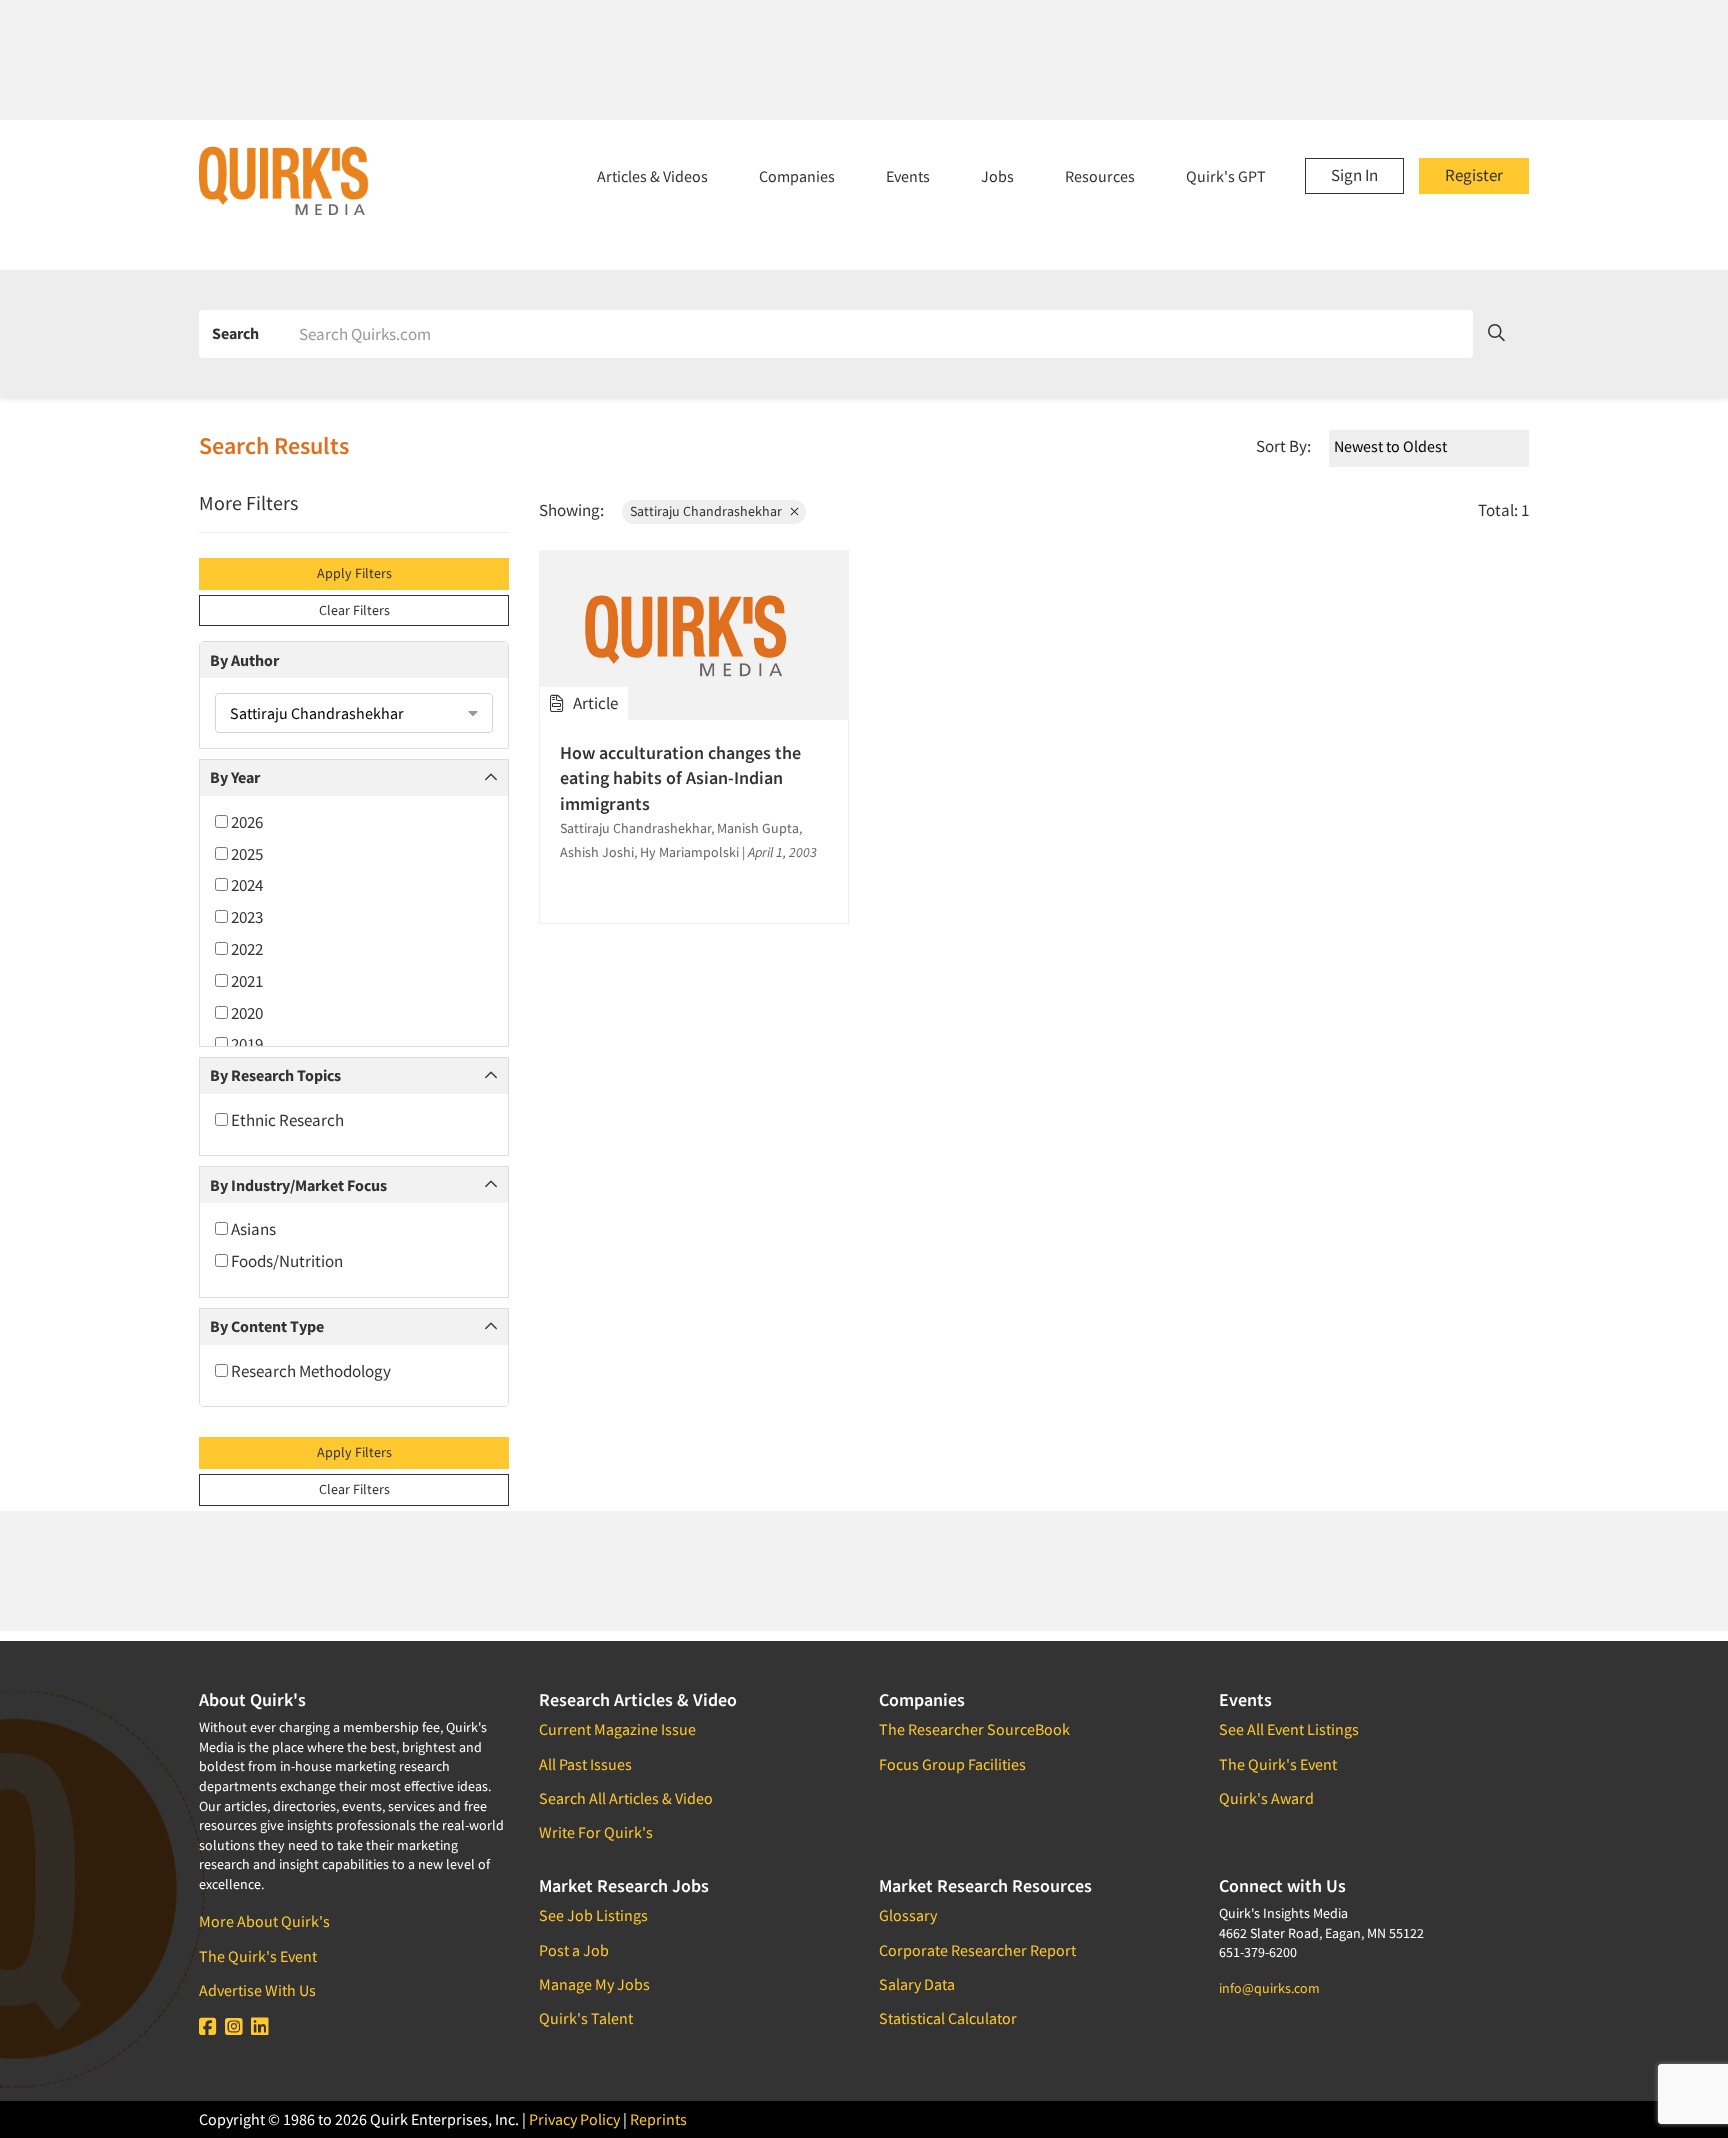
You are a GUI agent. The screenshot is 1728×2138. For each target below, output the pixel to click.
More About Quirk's (264, 1921)
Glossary (908, 1915)
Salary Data (917, 1984)
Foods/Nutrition (285, 1261)
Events (908, 176)
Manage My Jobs (594, 1984)
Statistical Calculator (948, 2018)
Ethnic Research (286, 1120)
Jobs (997, 176)
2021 (245, 981)
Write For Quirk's (596, 1832)
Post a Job (574, 1950)
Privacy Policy (574, 2119)
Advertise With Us (257, 1990)
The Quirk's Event (258, 1956)
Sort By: (1283, 446)
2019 (245, 1044)
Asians (252, 1229)
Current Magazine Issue (617, 1729)
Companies (797, 176)
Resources (1100, 176)
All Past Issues (585, 1764)
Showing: (571, 510)
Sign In (1354, 175)
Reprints (658, 2119)
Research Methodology (309, 1371)
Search (235, 333)
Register (1474, 175)
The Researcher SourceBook (974, 1729)
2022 (245, 949)
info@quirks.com (1269, 1988)
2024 (245, 885)
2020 (245, 1013)
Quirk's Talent (586, 2018)
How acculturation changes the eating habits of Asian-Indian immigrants (680, 777)
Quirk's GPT (1226, 176)
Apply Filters (354, 573)
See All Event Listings (1289, 1729)
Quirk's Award (1266, 1798)
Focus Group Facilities (952, 1764)
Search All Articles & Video (626, 1798)
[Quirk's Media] (284, 180)
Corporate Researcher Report (977, 1950)
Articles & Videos (652, 176)
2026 (245, 822)
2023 (245, 917)
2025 (245, 854)
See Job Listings (593, 1915)
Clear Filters (354, 610)
